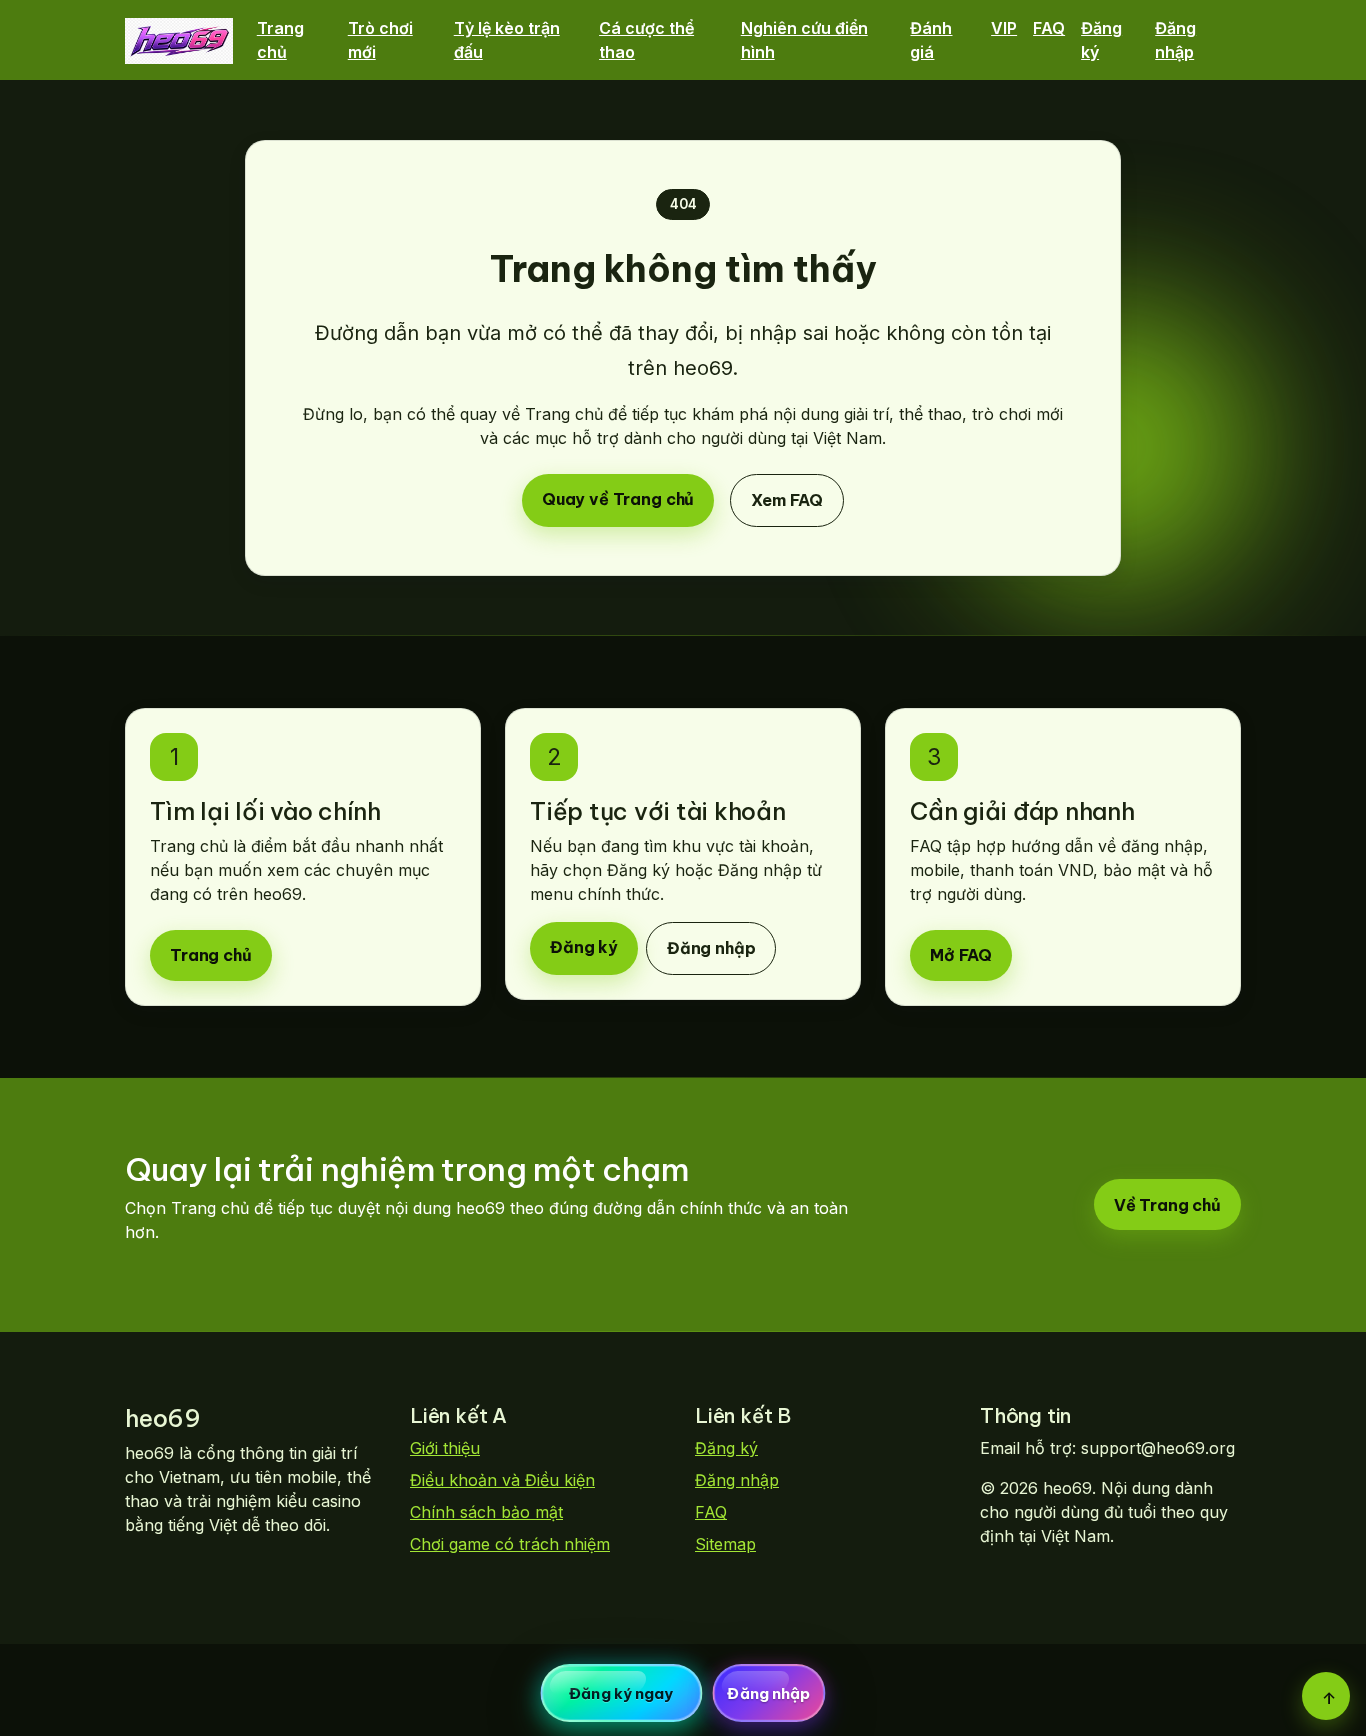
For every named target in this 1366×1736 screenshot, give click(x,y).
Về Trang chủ (1167, 1205)
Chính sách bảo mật (486, 1512)
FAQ (1049, 28)
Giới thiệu (445, 1448)
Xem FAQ (787, 500)
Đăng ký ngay (621, 1693)
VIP (1004, 28)
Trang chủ (280, 40)
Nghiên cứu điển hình (804, 40)
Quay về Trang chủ (618, 499)
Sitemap (725, 1544)
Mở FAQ (961, 955)
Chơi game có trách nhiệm (510, 1544)
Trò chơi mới (380, 40)
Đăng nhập (1175, 40)
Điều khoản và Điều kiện (502, 1480)
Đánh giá (931, 40)
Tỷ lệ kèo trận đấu (507, 40)
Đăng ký (1101, 40)
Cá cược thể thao (646, 40)
